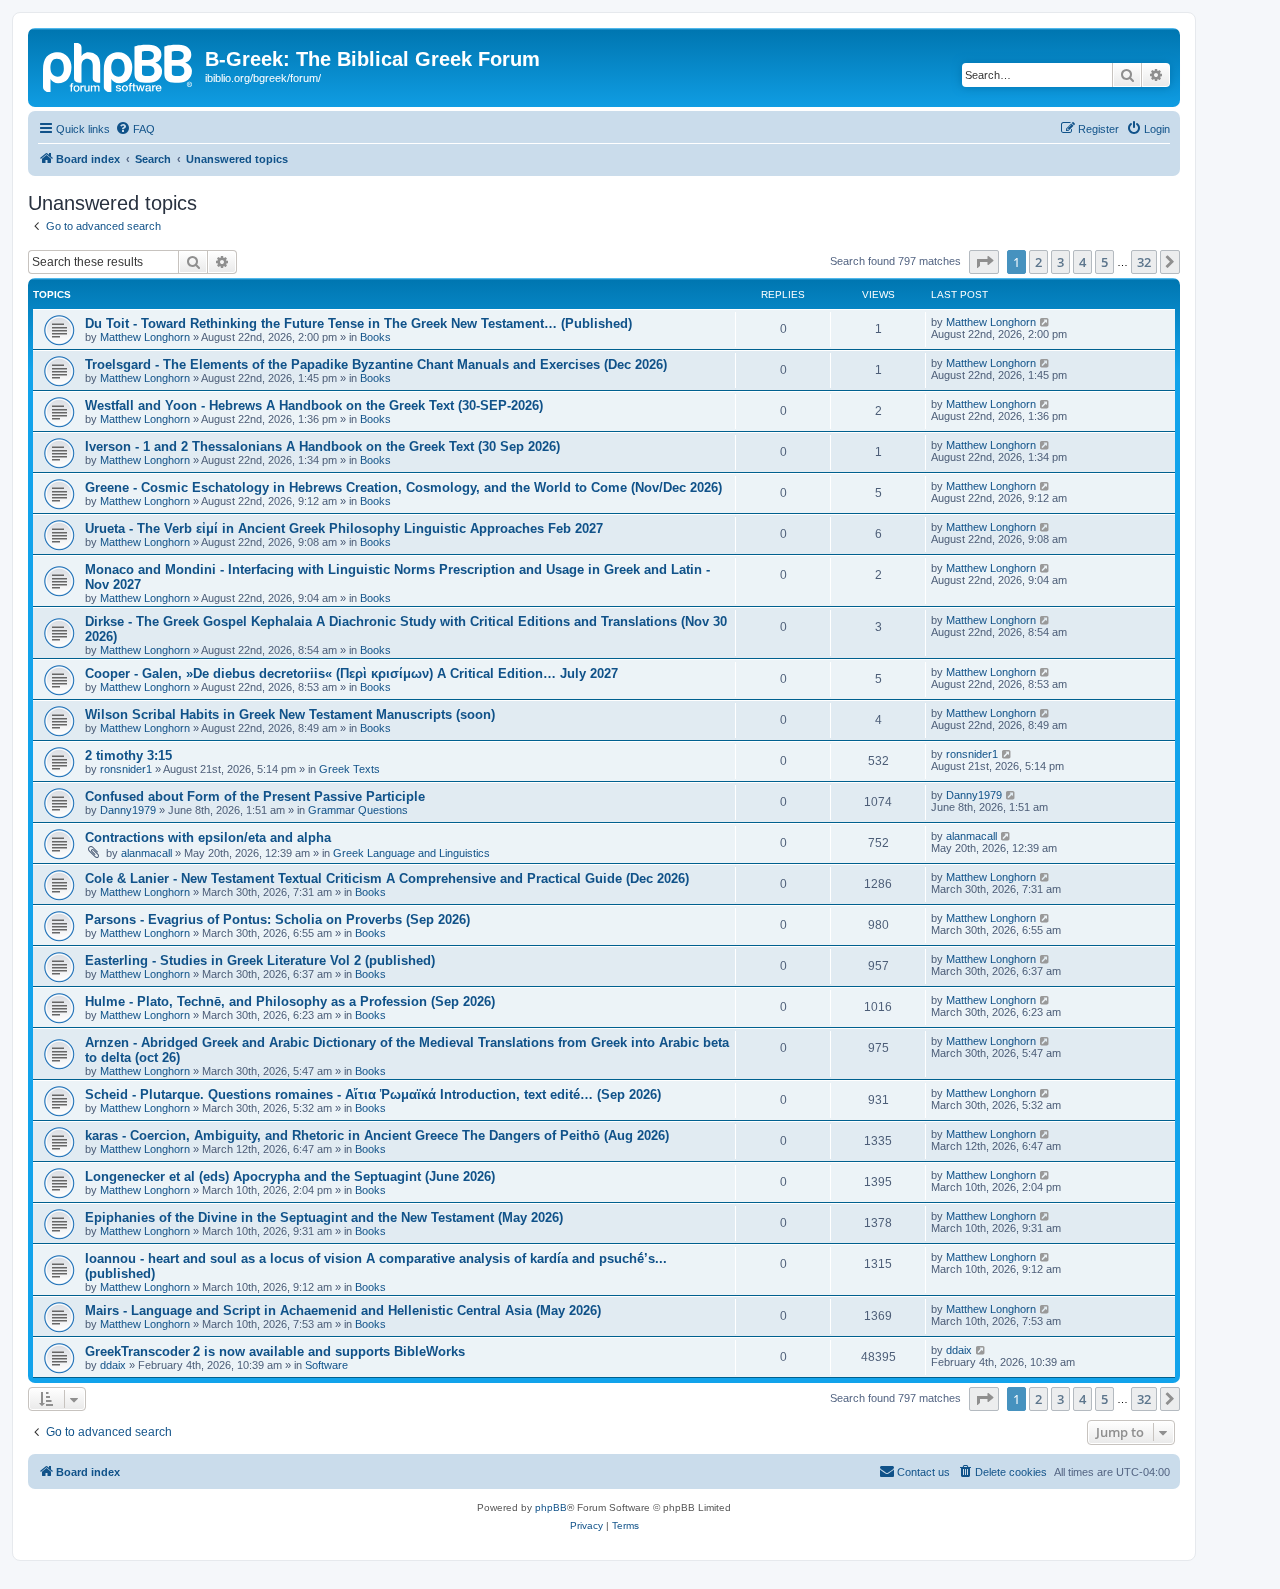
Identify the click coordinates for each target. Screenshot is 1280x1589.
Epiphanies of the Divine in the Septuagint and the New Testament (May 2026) (324, 1217)
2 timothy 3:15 (128, 755)
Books (375, 337)
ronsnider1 (126, 769)
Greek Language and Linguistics (411, 853)
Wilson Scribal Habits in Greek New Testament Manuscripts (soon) (290, 714)
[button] (984, 262)
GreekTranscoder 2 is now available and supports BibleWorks (275, 1351)
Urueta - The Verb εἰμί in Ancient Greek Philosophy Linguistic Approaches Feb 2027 (344, 528)
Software (326, 1365)
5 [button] (1104, 262)
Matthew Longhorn (145, 337)
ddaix (113, 1365)
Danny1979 (128, 810)
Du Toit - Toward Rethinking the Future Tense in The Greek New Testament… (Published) (358, 323)
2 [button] (1038, 262)
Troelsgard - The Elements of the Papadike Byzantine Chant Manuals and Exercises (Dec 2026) (376, 364)
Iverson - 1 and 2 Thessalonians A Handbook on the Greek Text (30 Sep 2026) (322, 446)
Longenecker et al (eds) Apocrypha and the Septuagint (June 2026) (290, 1176)
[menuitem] (135, 129)
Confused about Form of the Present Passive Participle (255, 796)
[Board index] (119, 65)
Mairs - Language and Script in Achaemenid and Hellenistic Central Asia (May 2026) (343, 1310)
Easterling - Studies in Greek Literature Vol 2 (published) (260, 960)
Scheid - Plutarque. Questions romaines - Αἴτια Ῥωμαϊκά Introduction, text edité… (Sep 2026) (373, 1094)
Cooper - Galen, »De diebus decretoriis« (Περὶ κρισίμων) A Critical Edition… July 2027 (351, 673)
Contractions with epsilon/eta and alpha (208, 837)
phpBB (551, 1507)
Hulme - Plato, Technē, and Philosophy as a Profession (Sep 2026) (290, 1001)
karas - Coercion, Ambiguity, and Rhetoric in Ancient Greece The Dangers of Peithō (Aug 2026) (377, 1135)
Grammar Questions (358, 810)
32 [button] (1144, 262)
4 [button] (1082, 262)
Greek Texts (349, 769)
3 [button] (1060, 262)
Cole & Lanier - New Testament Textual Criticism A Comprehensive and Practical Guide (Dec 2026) (387, 878)
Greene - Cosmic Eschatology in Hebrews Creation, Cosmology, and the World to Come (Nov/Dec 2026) (403, 487)
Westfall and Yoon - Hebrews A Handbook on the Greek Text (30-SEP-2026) (314, 405)
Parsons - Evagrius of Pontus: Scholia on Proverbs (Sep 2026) (277, 919)
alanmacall (146, 853)
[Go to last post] (1045, 322)
